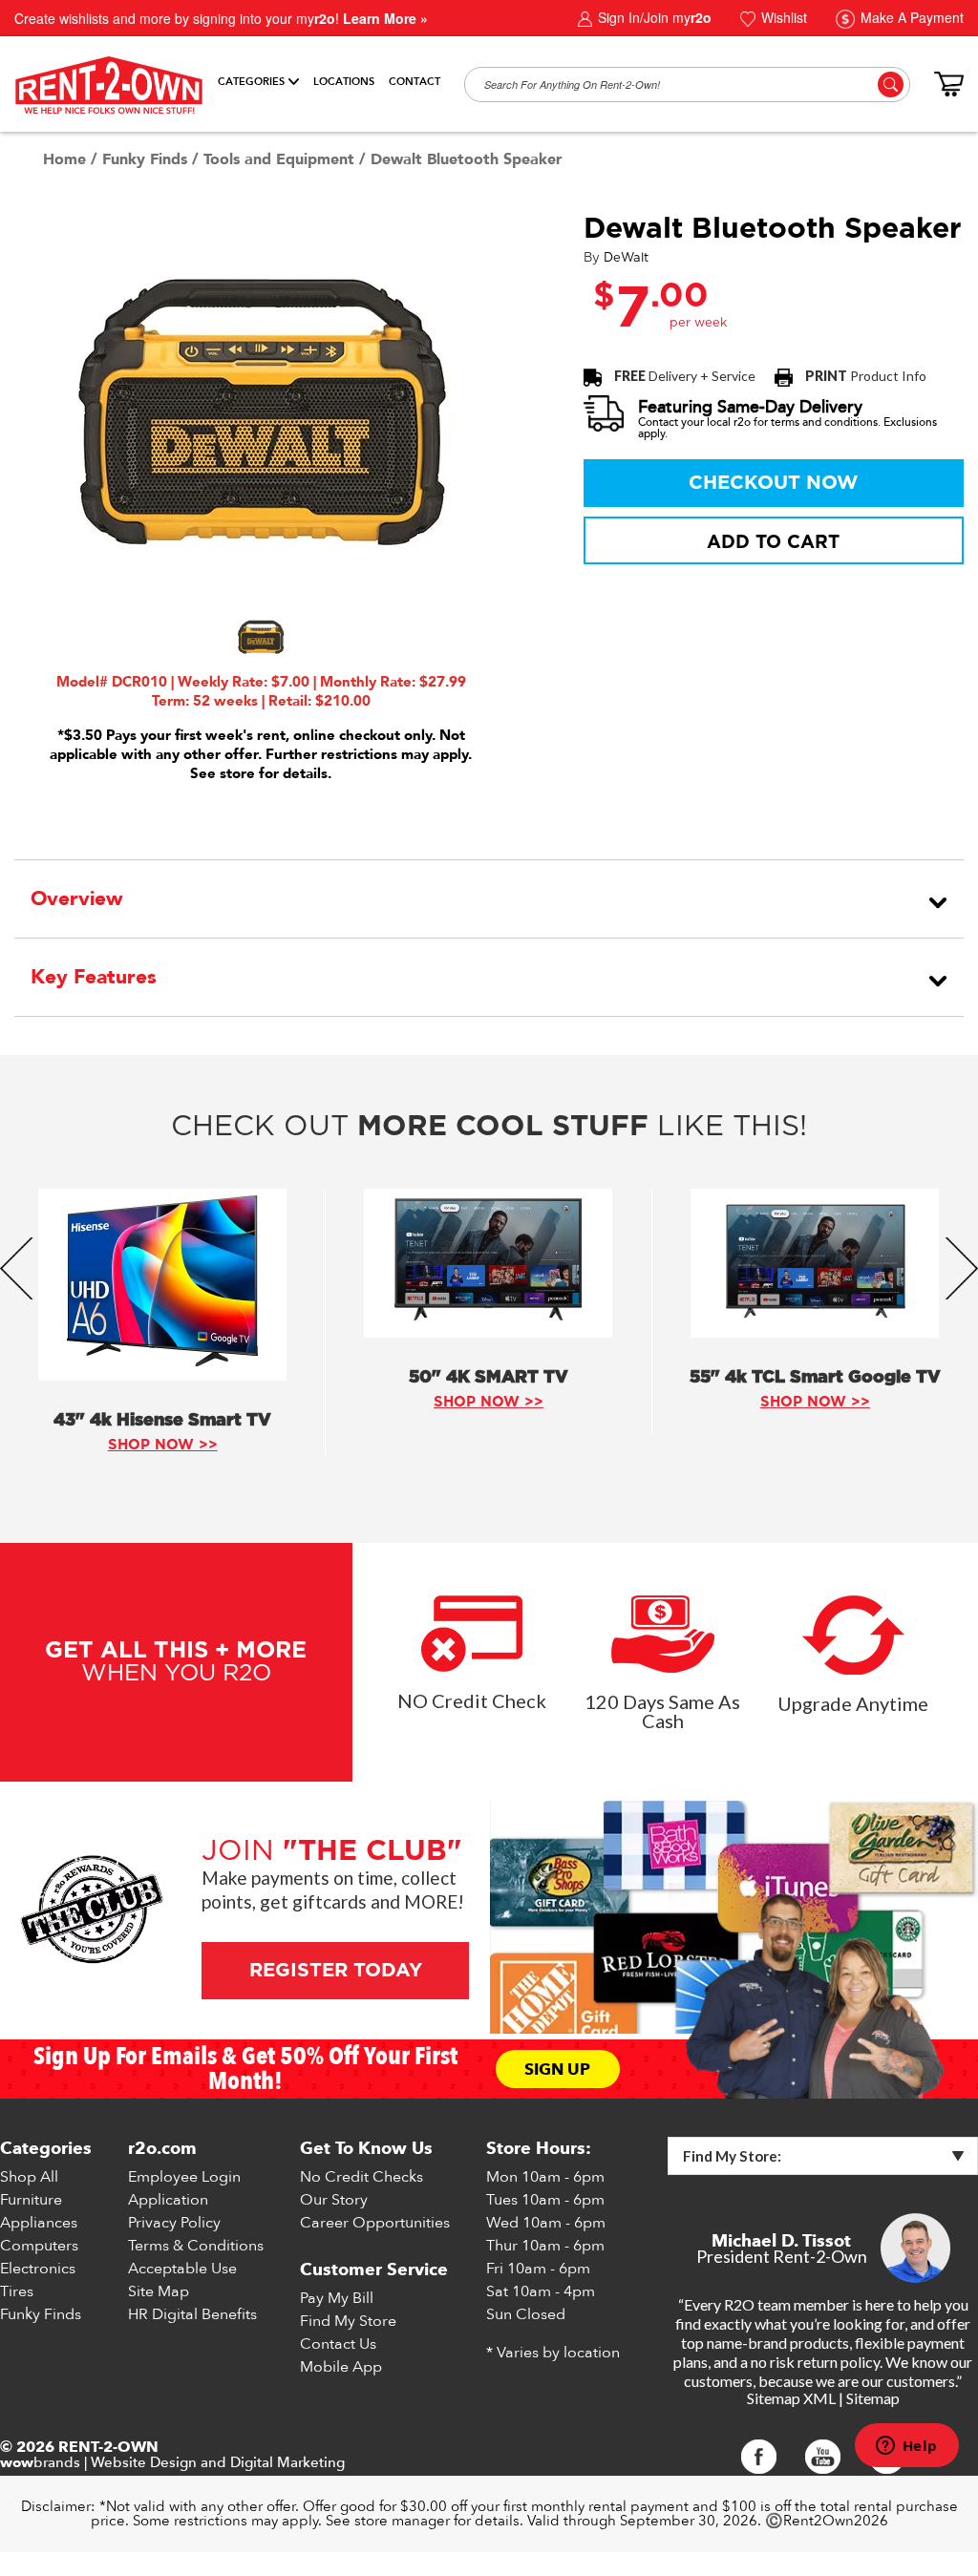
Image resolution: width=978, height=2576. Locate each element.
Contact (415, 82)
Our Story (334, 2200)
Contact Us (338, 2344)
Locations (344, 82)
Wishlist (782, 17)
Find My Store (348, 2321)
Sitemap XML (791, 2398)
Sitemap (873, 2398)
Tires (17, 2291)
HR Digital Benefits (192, 2314)
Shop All (29, 2177)
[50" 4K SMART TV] (488, 1263)
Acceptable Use (182, 2269)
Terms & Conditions (196, 2246)
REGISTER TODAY (335, 1971)
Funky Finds (145, 159)
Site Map (159, 2291)
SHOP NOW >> (163, 1445)
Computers (39, 2246)
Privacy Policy (174, 2223)
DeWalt (626, 258)
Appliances (39, 2223)
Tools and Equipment (279, 159)
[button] (261, 637)
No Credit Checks (361, 2177)
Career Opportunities (375, 2223)
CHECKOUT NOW (774, 483)
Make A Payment (910, 17)
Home (64, 159)
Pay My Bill (337, 2298)
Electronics (38, 2269)
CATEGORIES (251, 82)
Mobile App (341, 2367)
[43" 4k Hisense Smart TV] (162, 1285)
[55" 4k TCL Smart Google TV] (815, 1263)
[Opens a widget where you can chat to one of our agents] (906, 2447)
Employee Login (184, 2177)
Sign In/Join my (653, 17)
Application (168, 2200)
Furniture (31, 2200)
